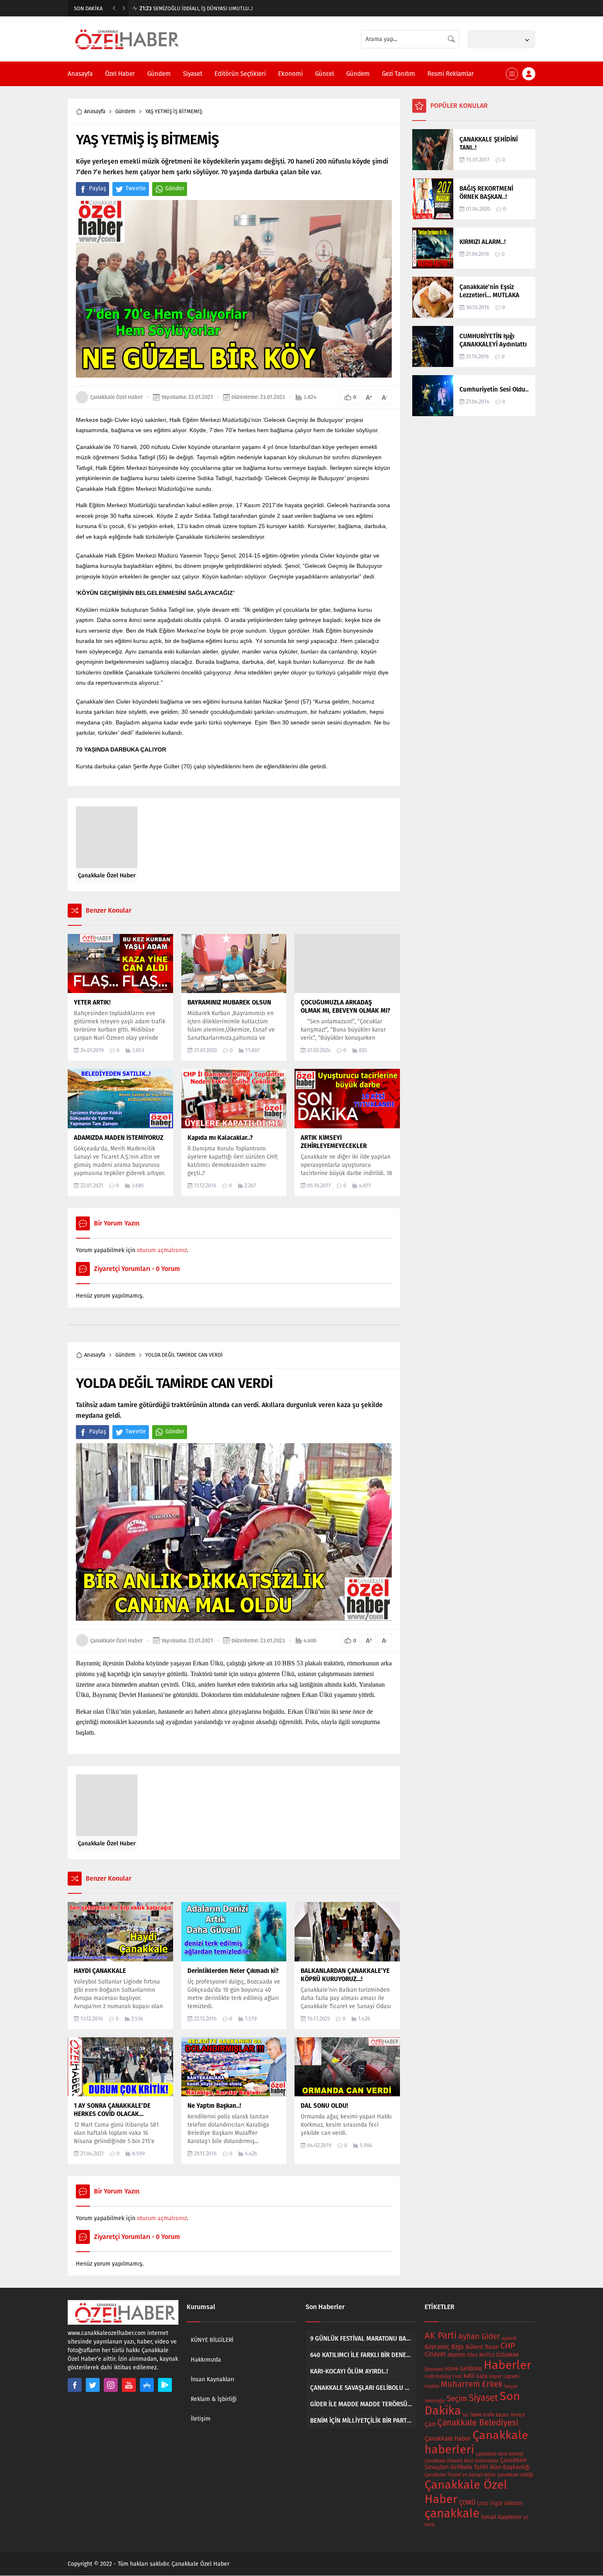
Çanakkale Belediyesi (478, 2423)
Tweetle (136, 188)
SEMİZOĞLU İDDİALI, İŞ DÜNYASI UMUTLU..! (196, 8)
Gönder (175, 188)
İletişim (201, 2419)
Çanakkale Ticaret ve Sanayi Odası (460, 2475)
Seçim (457, 2399)
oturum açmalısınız (162, 1250)
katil (469, 2376)
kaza (482, 2376)
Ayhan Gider (479, 2337)
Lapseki (511, 2376)
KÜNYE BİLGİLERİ (212, 2340)
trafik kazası (496, 2415)
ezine (452, 2369)
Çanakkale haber (448, 2439)
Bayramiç (437, 2347)
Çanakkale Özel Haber (116, 397)
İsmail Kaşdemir (501, 2517)
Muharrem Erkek (472, 2384)
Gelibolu (471, 2369)
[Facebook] (75, 2385)
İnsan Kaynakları (212, 2379)
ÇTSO (483, 2503)
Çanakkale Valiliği (515, 2475)
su (465, 2415)
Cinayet (435, 2354)
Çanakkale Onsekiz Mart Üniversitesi (461, 2461)
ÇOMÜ (467, 2503)
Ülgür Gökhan (506, 2503)
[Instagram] (111, 2385)
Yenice (518, 2415)
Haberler (507, 2365)
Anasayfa (95, 111)
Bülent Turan (482, 2347)
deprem (457, 2355)
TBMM (475, 2415)
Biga (458, 2347)
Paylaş (98, 188)
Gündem (125, 111)
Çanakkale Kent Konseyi (500, 2454)
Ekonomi (434, 2369)
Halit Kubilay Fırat (443, 2377)
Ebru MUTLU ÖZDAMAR (493, 2355)
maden (432, 2386)
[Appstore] (147, 2385)
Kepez (495, 2376)
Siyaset (483, 2398)
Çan (430, 2424)
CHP (508, 2346)
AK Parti (441, 2336)
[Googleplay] (165, 2385)
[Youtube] (129, 2385)
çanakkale (452, 2513)
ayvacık (509, 2338)
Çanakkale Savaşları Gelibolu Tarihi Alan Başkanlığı (477, 2464)
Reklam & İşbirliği (214, 2399)
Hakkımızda (206, 2360)
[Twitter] (93, 2385)
